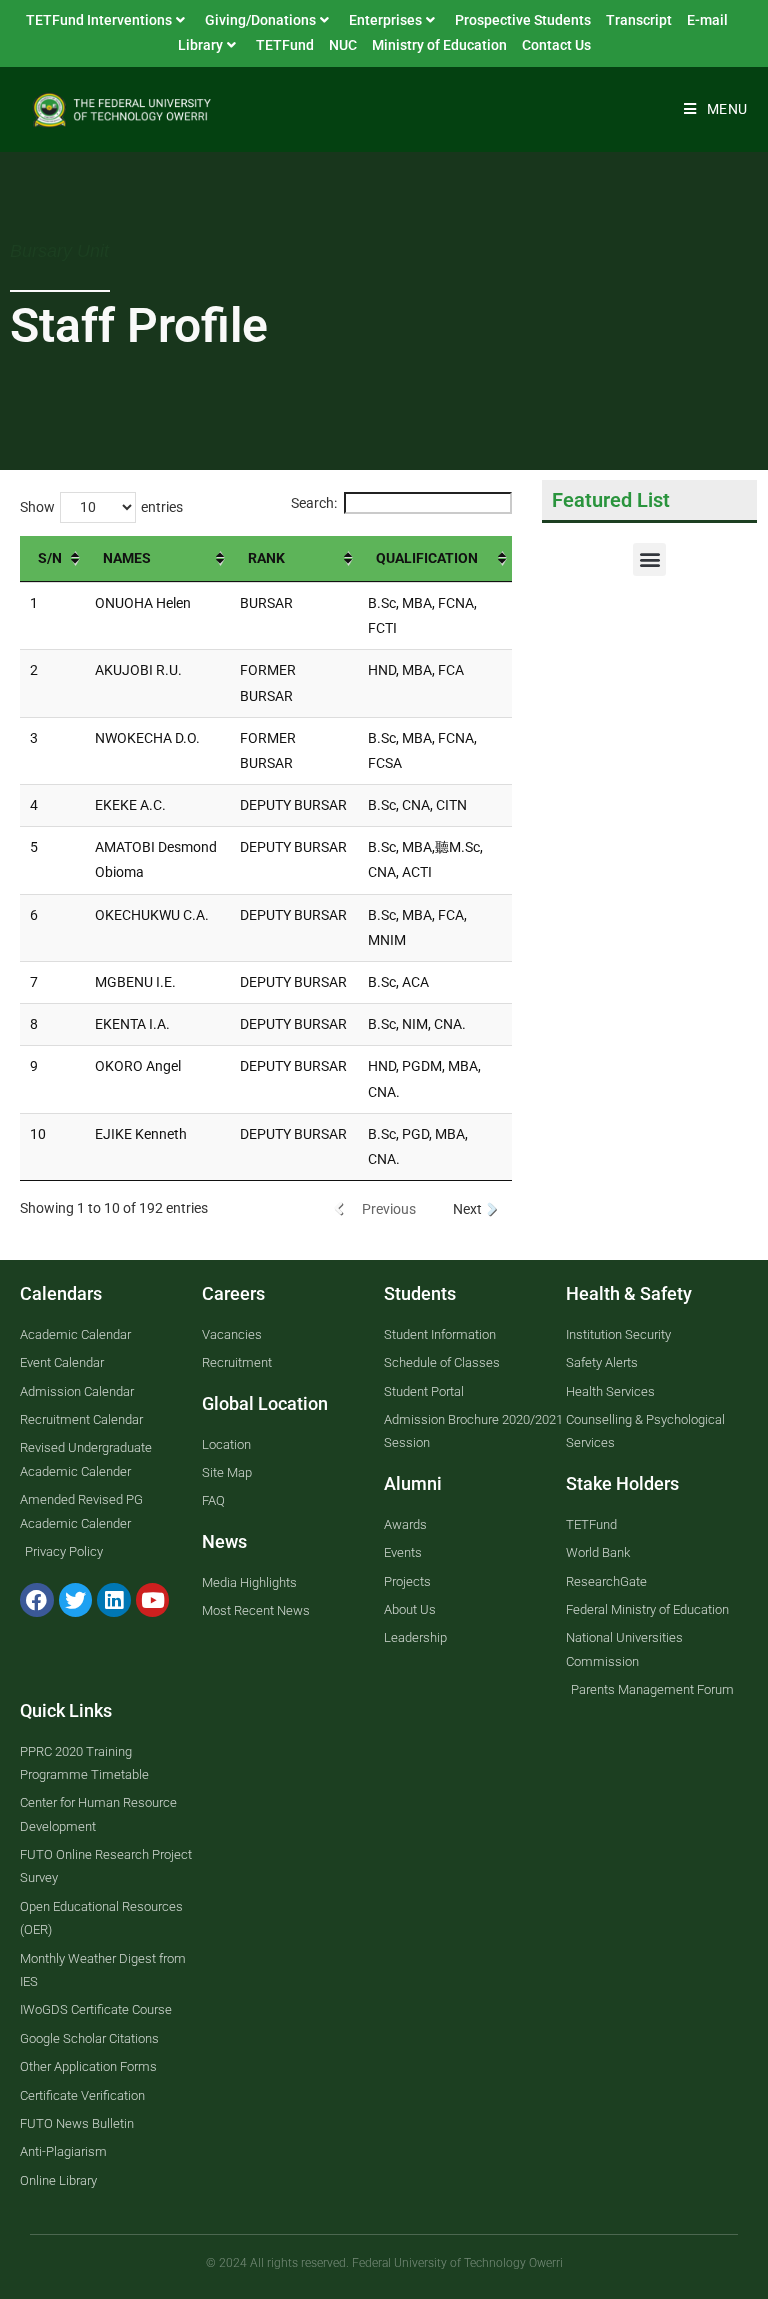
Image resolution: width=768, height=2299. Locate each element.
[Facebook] (37, 1600)
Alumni (413, 1483)
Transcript (639, 20)
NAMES (128, 558)
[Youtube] (153, 1600)
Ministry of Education (439, 45)
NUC (343, 45)
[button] (649, 559)
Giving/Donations (260, 20)
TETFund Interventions (99, 20)
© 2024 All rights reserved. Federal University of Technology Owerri (384, 2263)
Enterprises (385, 20)
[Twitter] (76, 1600)
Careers (233, 1293)
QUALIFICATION (427, 558)
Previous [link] (389, 1209)
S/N (51, 558)
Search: (314, 503)
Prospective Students (523, 20)
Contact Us (556, 45)
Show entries (101, 507)
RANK (268, 558)
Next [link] (467, 1209)
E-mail (707, 20)
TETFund (285, 45)
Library (200, 45)
